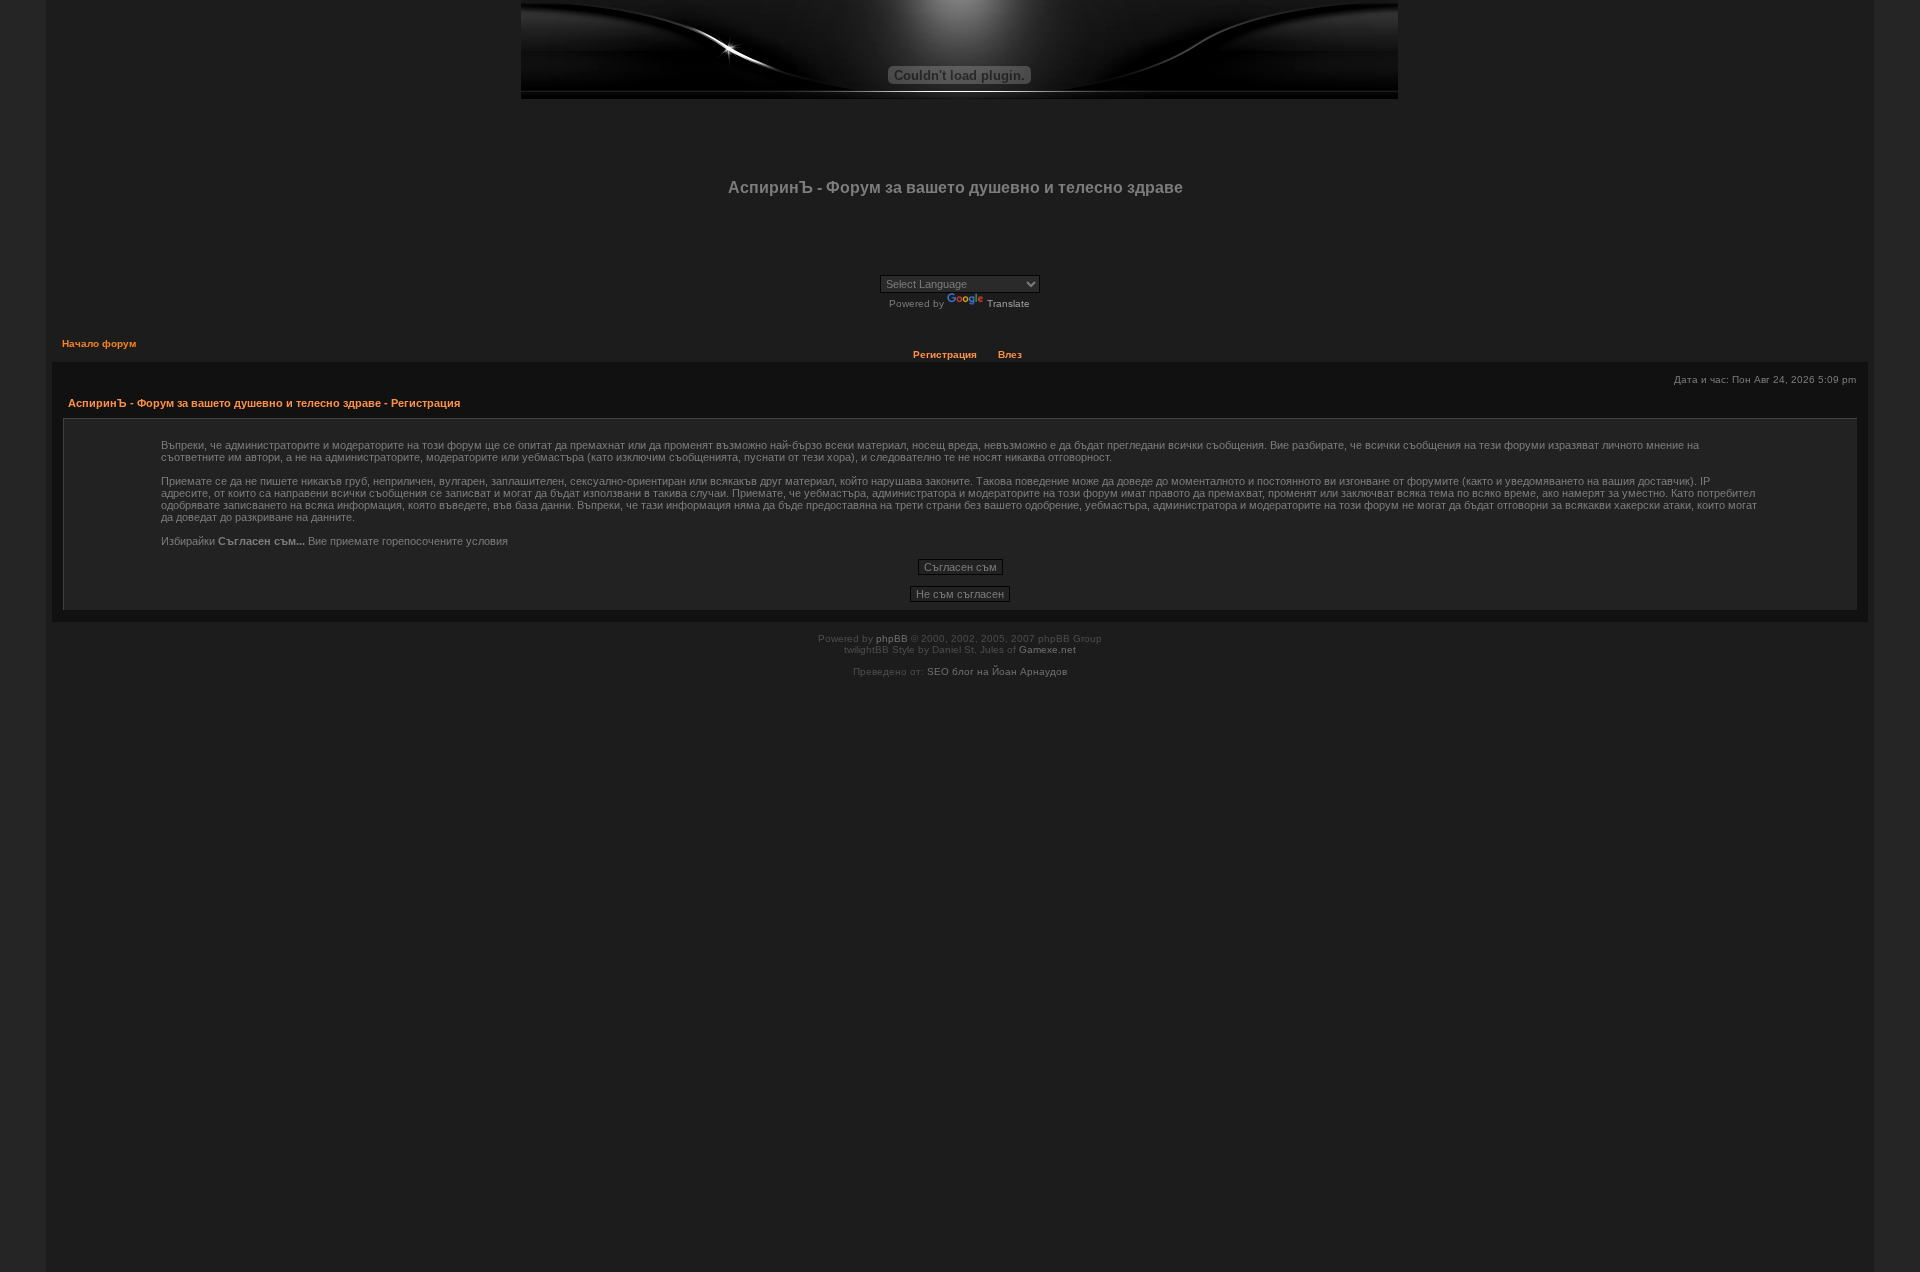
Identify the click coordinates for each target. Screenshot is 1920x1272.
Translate (1008, 303)
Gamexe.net (1047, 649)
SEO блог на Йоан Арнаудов (997, 671)
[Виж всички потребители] (250, 250)
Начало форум (99, 343)
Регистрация (945, 354)
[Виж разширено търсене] (377, 250)
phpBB (892, 638)
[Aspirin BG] (123, 250)
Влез (1010, 354)
